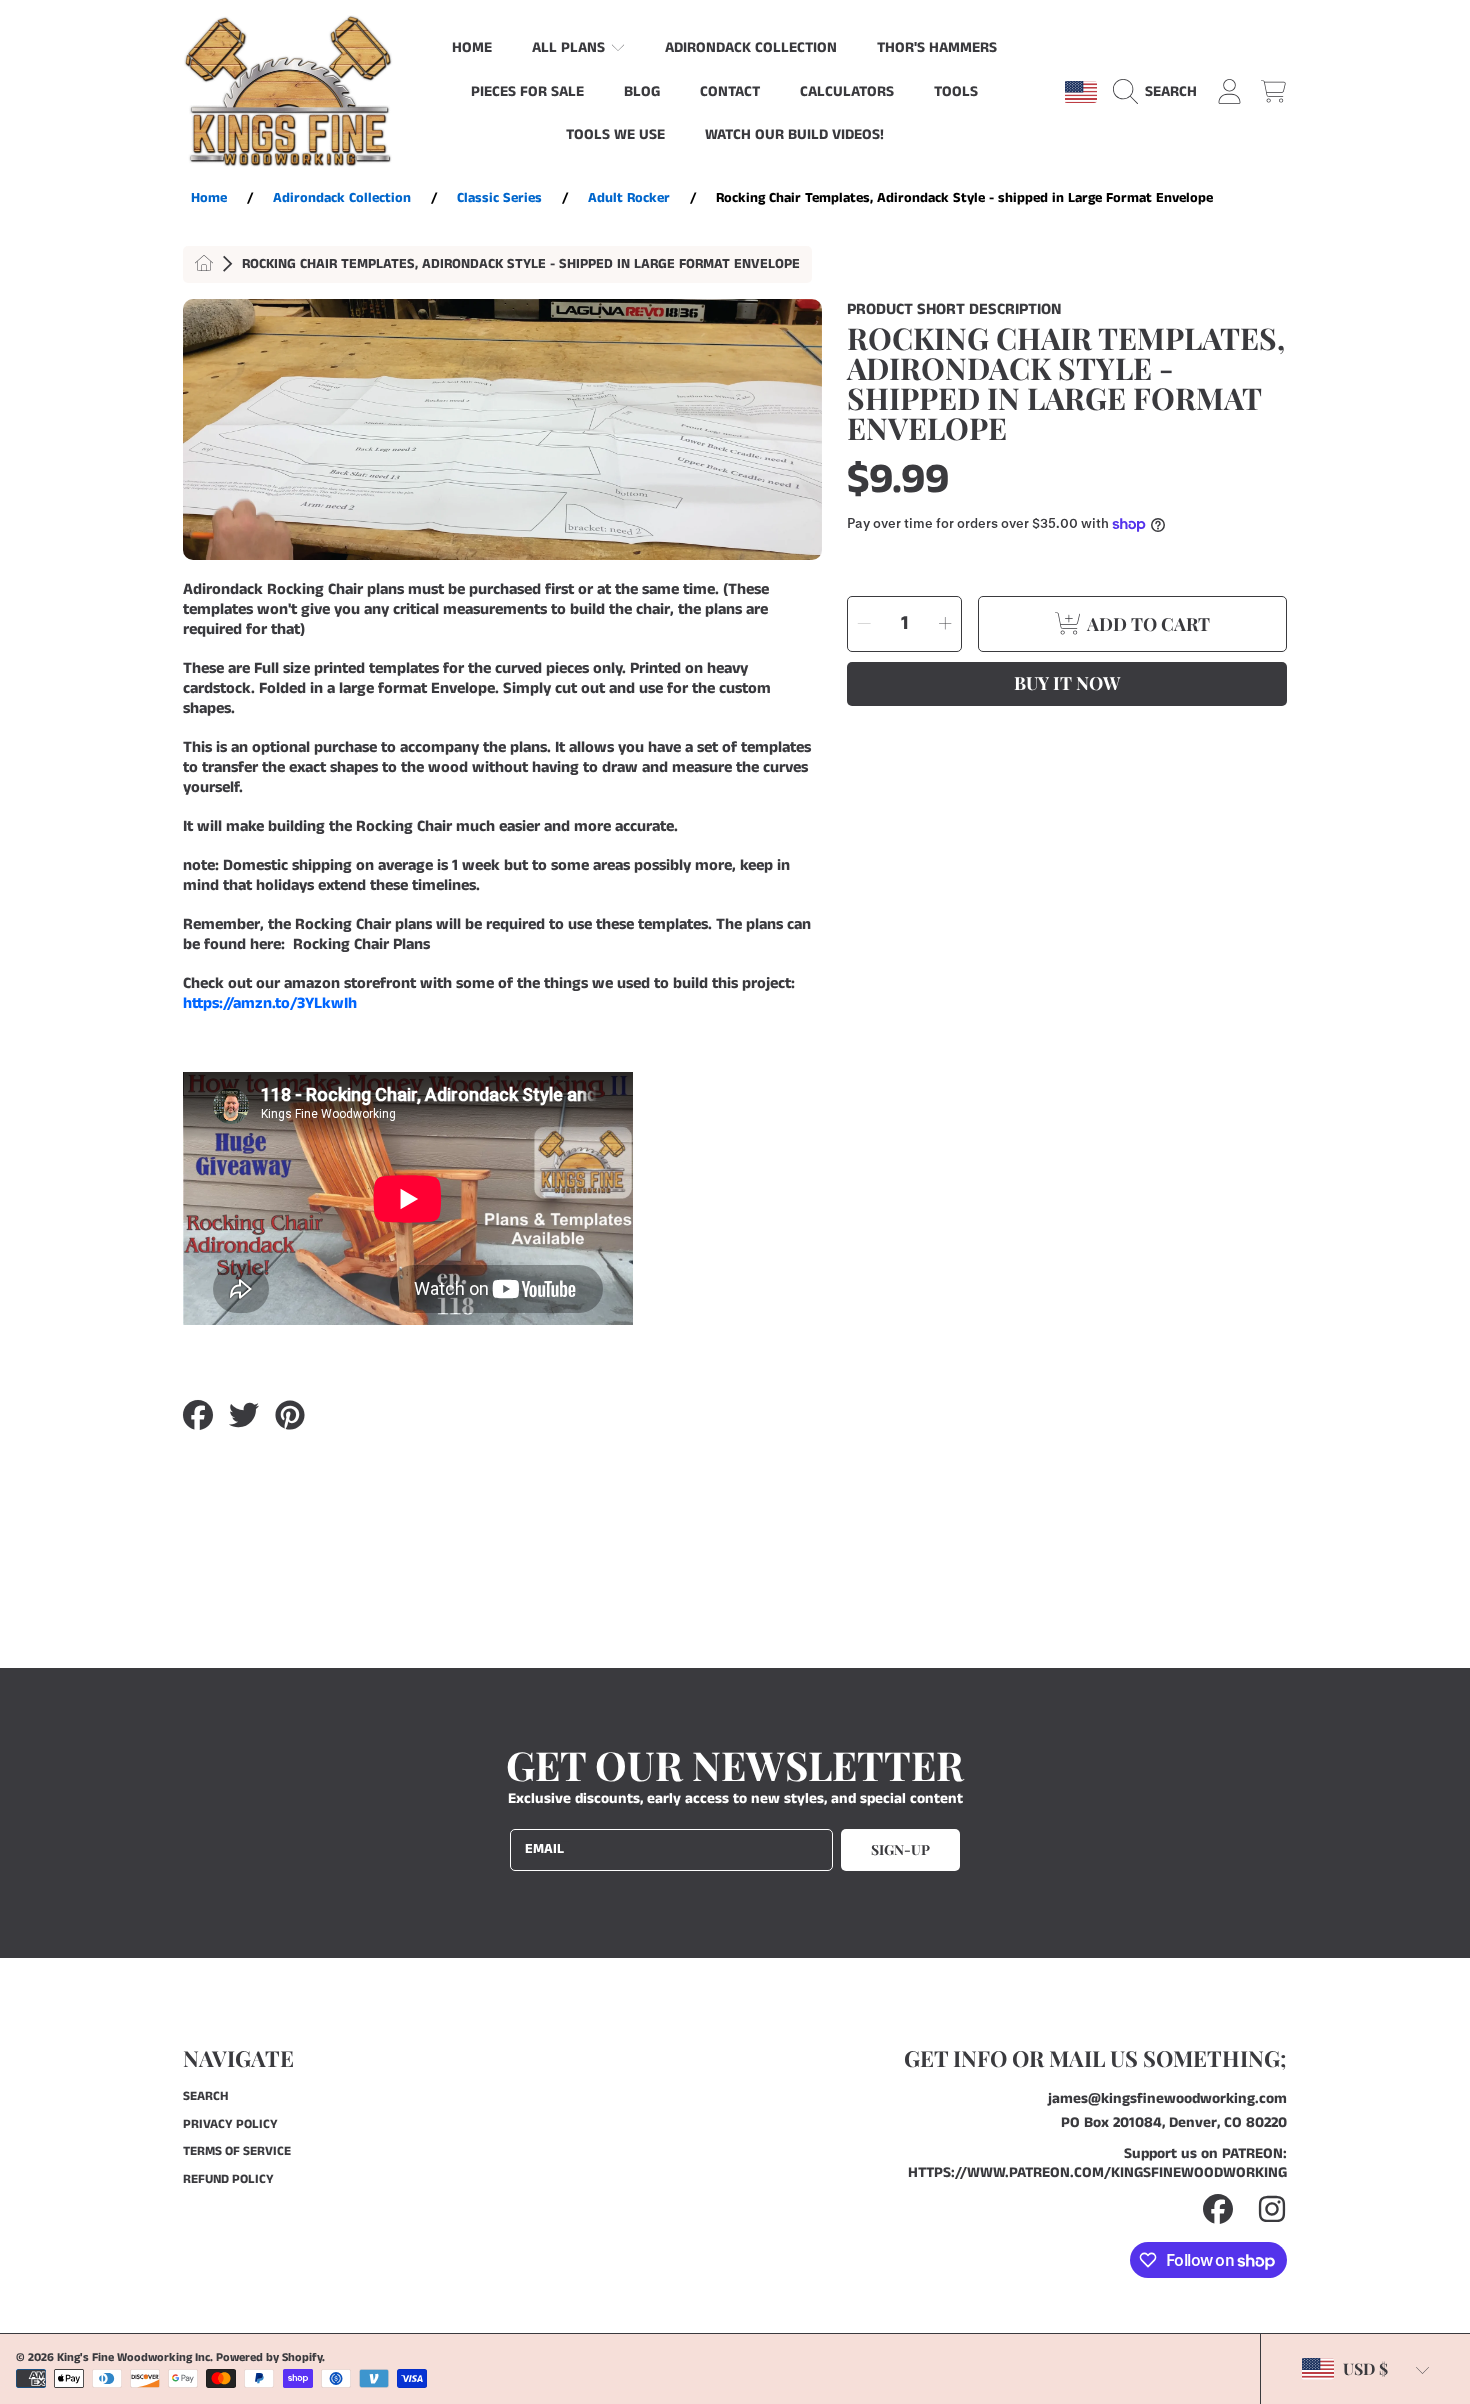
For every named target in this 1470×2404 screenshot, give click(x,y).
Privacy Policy (230, 2124)
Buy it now (1067, 683)
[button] (1160, 92)
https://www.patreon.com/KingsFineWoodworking (1097, 2172)
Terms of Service (237, 2151)
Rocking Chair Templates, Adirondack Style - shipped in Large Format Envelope (521, 265)
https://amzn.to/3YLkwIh (270, 1003)
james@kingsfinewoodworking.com (1167, 2098)
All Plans (570, 47)
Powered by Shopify (269, 2357)
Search (205, 2096)
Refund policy (228, 2179)
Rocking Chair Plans (361, 944)
